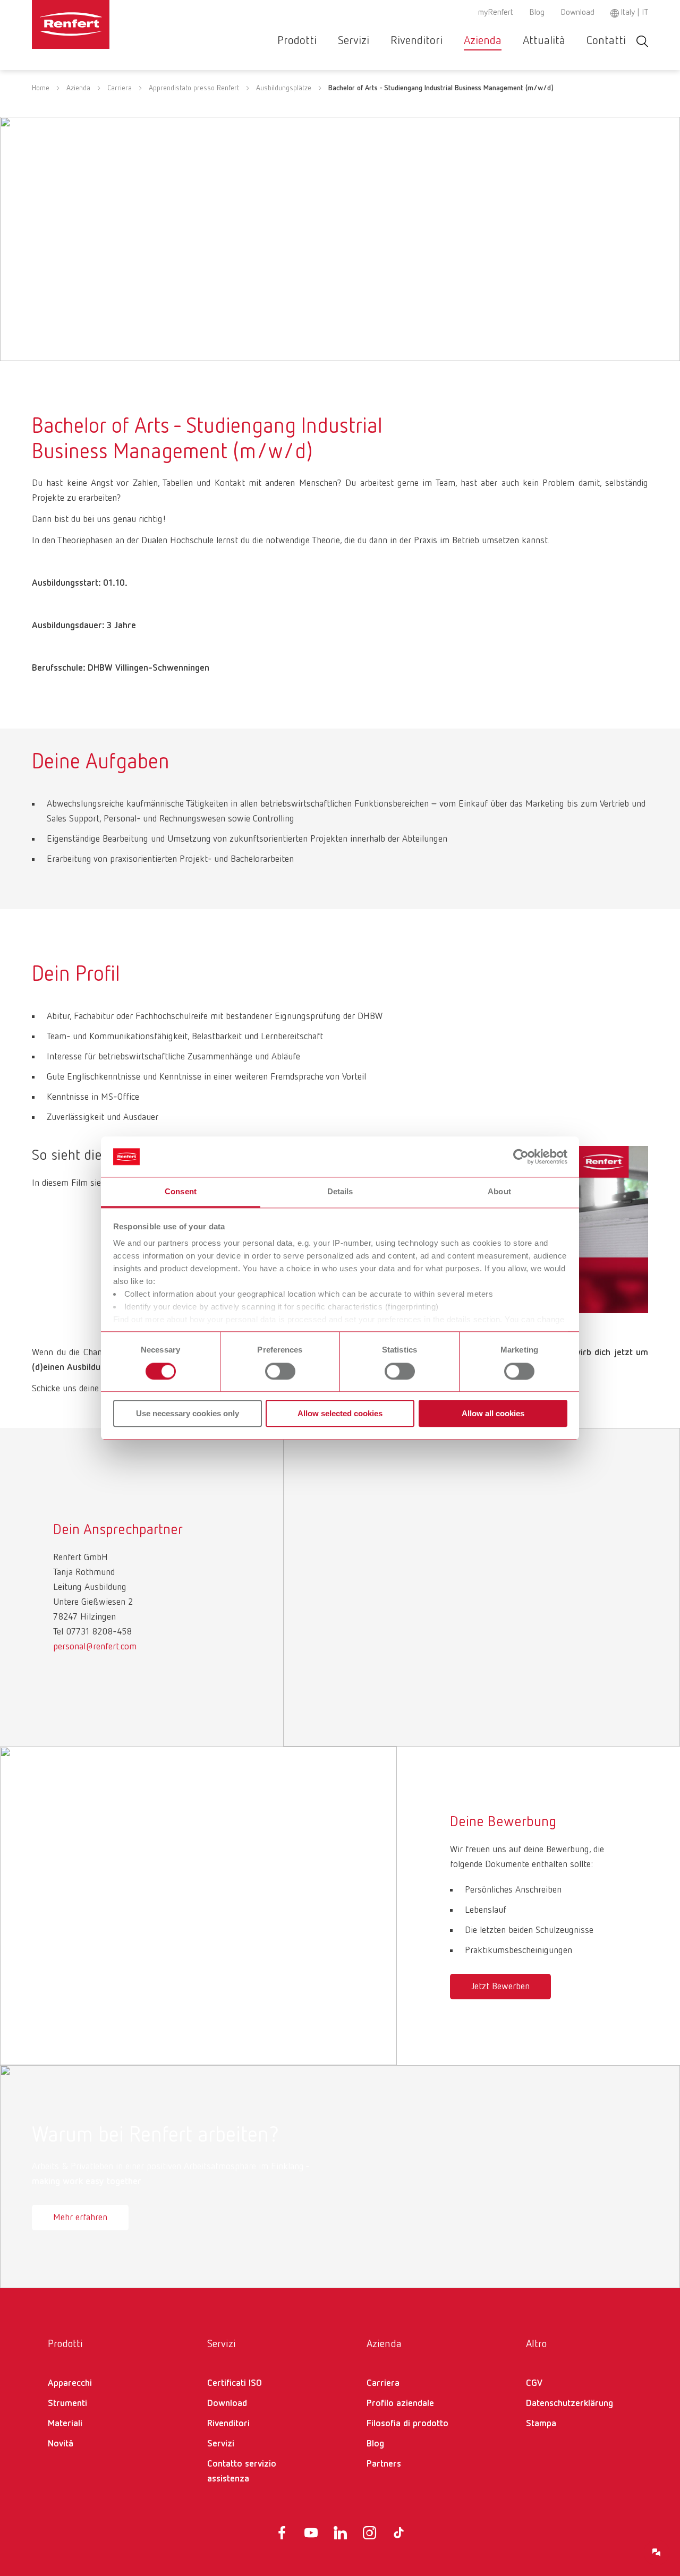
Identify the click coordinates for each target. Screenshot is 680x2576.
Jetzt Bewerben (500, 1987)
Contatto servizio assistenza (242, 2471)
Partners (384, 2464)
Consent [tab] (181, 1192)
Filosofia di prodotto (407, 2424)
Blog (537, 13)
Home (41, 88)
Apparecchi (70, 2383)
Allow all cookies (493, 1413)
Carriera (120, 88)
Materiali (65, 2424)
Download (577, 13)
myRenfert (496, 13)
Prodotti (297, 41)
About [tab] (499, 1192)
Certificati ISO (235, 2383)
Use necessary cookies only (188, 1413)
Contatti (606, 41)
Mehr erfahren (80, 2218)
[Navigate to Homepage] (103, 24)
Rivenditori (416, 41)
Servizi (354, 41)
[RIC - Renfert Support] (657, 2553)
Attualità (544, 41)
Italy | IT (634, 13)
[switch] (280, 1371)
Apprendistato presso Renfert (194, 88)
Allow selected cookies (340, 1413)
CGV (534, 2383)
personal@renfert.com (95, 1647)
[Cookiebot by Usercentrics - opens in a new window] (521, 1157)
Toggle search (642, 41)
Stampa (541, 2424)
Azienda (483, 41)
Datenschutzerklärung (569, 2403)
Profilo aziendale (400, 2403)
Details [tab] (340, 1192)
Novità (61, 2444)
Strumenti (67, 2403)
